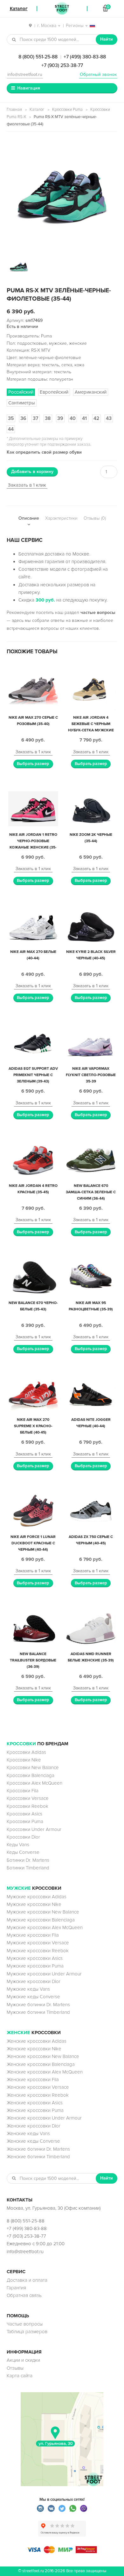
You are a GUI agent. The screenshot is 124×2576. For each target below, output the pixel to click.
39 (60, 418)
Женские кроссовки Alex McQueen (45, 2072)
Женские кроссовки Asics (35, 2103)
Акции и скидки (23, 2360)
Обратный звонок (98, 74)
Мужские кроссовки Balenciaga (41, 1920)
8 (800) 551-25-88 (38, 57)
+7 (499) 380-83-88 (85, 57)
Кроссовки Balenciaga (31, 1775)
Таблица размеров (27, 2332)
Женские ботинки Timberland (38, 2157)
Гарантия (16, 2288)
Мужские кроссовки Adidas (37, 1897)
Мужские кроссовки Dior (34, 1981)
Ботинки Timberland (28, 1868)
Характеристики (61, 518)
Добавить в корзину (32, 472)
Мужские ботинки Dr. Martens (38, 2005)
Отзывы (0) (95, 518)
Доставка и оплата (27, 2280)
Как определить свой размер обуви (44, 452)
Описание (29, 518)
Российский (21, 392)
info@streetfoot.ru (25, 74)
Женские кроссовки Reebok (38, 2095)
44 (11, 429)
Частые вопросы (25, 2324)
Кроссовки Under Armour (34, 1829)
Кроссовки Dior (23, 1837)
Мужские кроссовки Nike (34, 1904)
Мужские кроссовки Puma (35, 1966)
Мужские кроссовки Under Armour (44, 1974)
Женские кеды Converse (33, 2141)
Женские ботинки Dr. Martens (38, 2149)
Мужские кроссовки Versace (38, 1943)
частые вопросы (98, 612)
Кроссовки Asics (24, 1814)
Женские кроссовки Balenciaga (41, 2064)
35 (11, 418)
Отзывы (15, 2368)
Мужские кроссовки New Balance (43, 1912)
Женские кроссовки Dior (34, 2126)
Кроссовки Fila (23, 1791)
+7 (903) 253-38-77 (62, 65)
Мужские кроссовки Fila (33, 1935)
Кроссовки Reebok (28, 1806)
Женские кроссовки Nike (34, 2049)
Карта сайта (20, 2376)
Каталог (37, 110)
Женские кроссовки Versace (38, 2087)
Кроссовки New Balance (33, 1767)
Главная (14, 110)
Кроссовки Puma (67, 110)
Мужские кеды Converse (33, 1997)
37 (36, 418)
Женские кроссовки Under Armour (44, 2118)
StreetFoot (62, 9)
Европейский (54, 392)
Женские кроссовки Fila (33, 2080)
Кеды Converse (23, 1852)
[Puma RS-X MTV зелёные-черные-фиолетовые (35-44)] (62, 196)
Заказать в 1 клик (27, 485)
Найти (107, 39)
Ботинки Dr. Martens (28, 1860)
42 (96, 418)
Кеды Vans (18, 1845)
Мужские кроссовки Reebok (38, 1951)
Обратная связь (24, 2295)
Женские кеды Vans (28, 2133)
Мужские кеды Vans (28, 1989)
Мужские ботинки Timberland (38, 2012)
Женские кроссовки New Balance (43, 2056)
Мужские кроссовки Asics (35, 1958)
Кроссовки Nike (24, 1760)
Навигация (29, 88)
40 (73, 418)
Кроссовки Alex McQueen (34, 1783)
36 (23, 418)
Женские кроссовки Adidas (37, 2041)
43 (109, 418)
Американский (91, 392)
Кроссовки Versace (28, 1798)
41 (84, 418)
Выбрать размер (33, 764)
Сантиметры (22, 403)
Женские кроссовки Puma (35, 2110)
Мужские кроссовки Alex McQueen (45, 1927)
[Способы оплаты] (62, 2552)
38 (48, 418)
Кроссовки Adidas (26, 1752)
